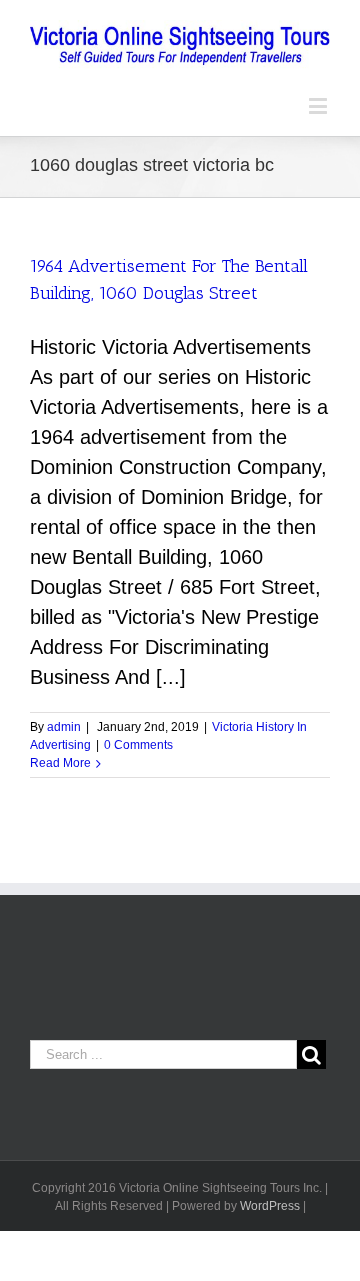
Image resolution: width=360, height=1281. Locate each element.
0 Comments (138, 745)
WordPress (270, 1206)
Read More (60, 763)
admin (64, 727)
